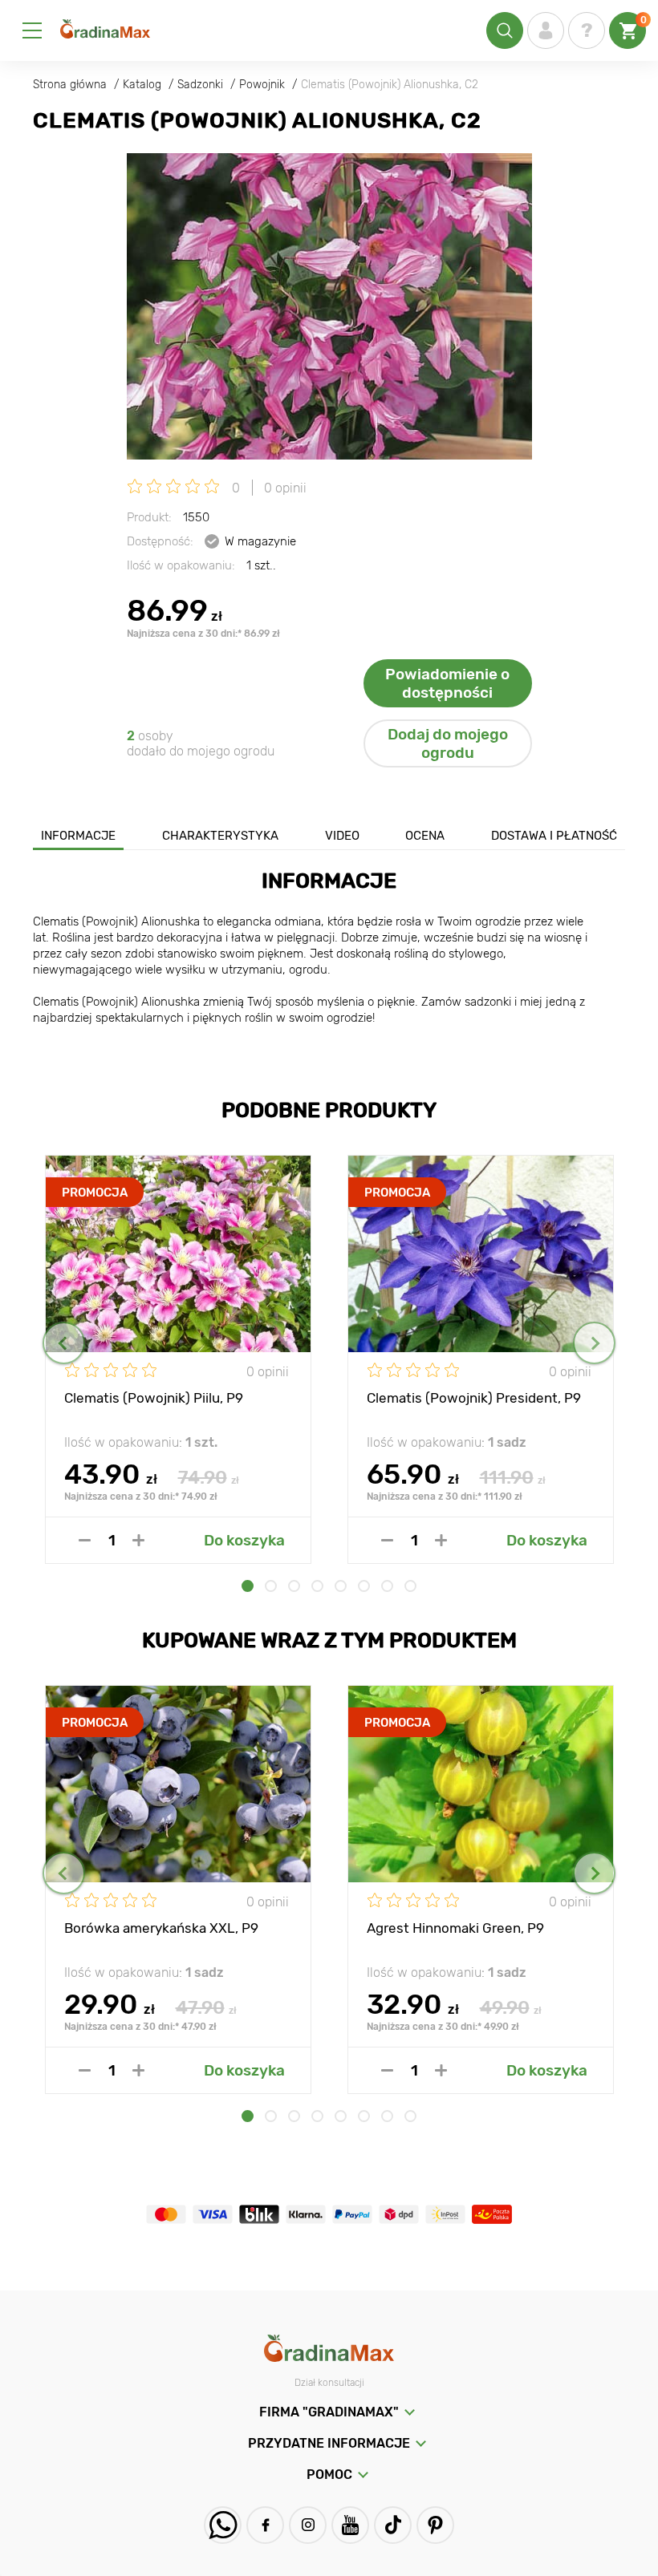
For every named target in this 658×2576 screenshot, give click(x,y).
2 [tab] (271, 1586)
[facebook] (265, 2525)
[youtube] (350, 2525)
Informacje (78, 836)
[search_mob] (505, 30)
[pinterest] (435, 2525)
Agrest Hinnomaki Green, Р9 (455, 1928)
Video (342, 836)
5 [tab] (341, 1586)
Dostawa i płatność (554, 836)
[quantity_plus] (138, 1540)
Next (594, 1343)
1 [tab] (248, 1586)
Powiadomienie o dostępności (447, 683)
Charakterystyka (220, 836)
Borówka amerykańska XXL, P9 (161, 1928)
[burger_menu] (32, 30)
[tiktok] (393, 2525)
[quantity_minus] (85, 1540)
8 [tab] (410, 1586)
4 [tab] (317, 1586)
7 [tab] (387, 1586)
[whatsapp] (223, 2525)
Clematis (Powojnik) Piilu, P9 (154, 1398)
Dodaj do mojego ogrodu (448, 743)
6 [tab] (364, 1586)
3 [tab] (294, 1586)
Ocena (425, 836)
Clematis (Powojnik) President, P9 (474, 1398)
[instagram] (308, 2525)
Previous (64, 1343)
